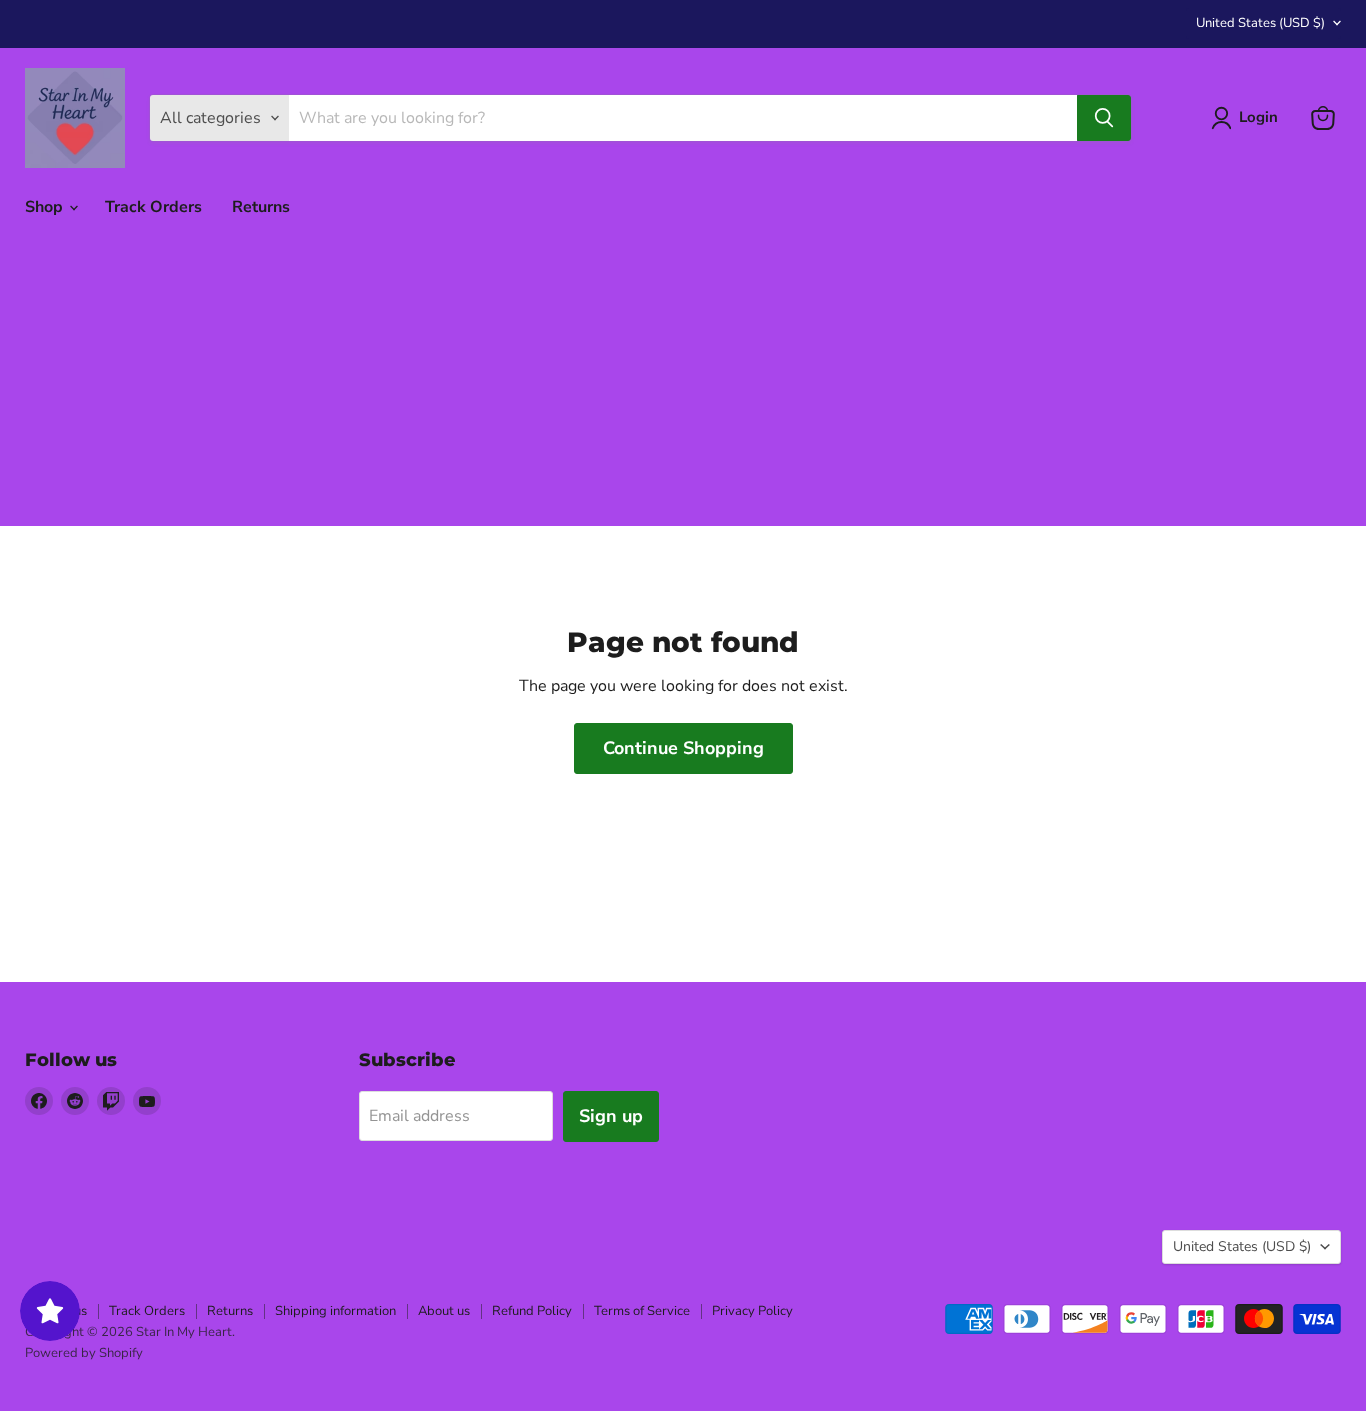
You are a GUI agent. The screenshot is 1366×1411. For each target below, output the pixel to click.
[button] (1248, 118)
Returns (261, 207)
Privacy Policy (752, 1311)
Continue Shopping (683, 748)
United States (1260, 23)
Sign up (611, 1116)
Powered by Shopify (84, 1353)
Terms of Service (642, 1311)
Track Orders (153, 207)
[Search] (1104, 118)
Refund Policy (532, 1311)
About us (444, 1311)
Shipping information (335, 1311)
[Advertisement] (683, 386)
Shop (46, 207)
